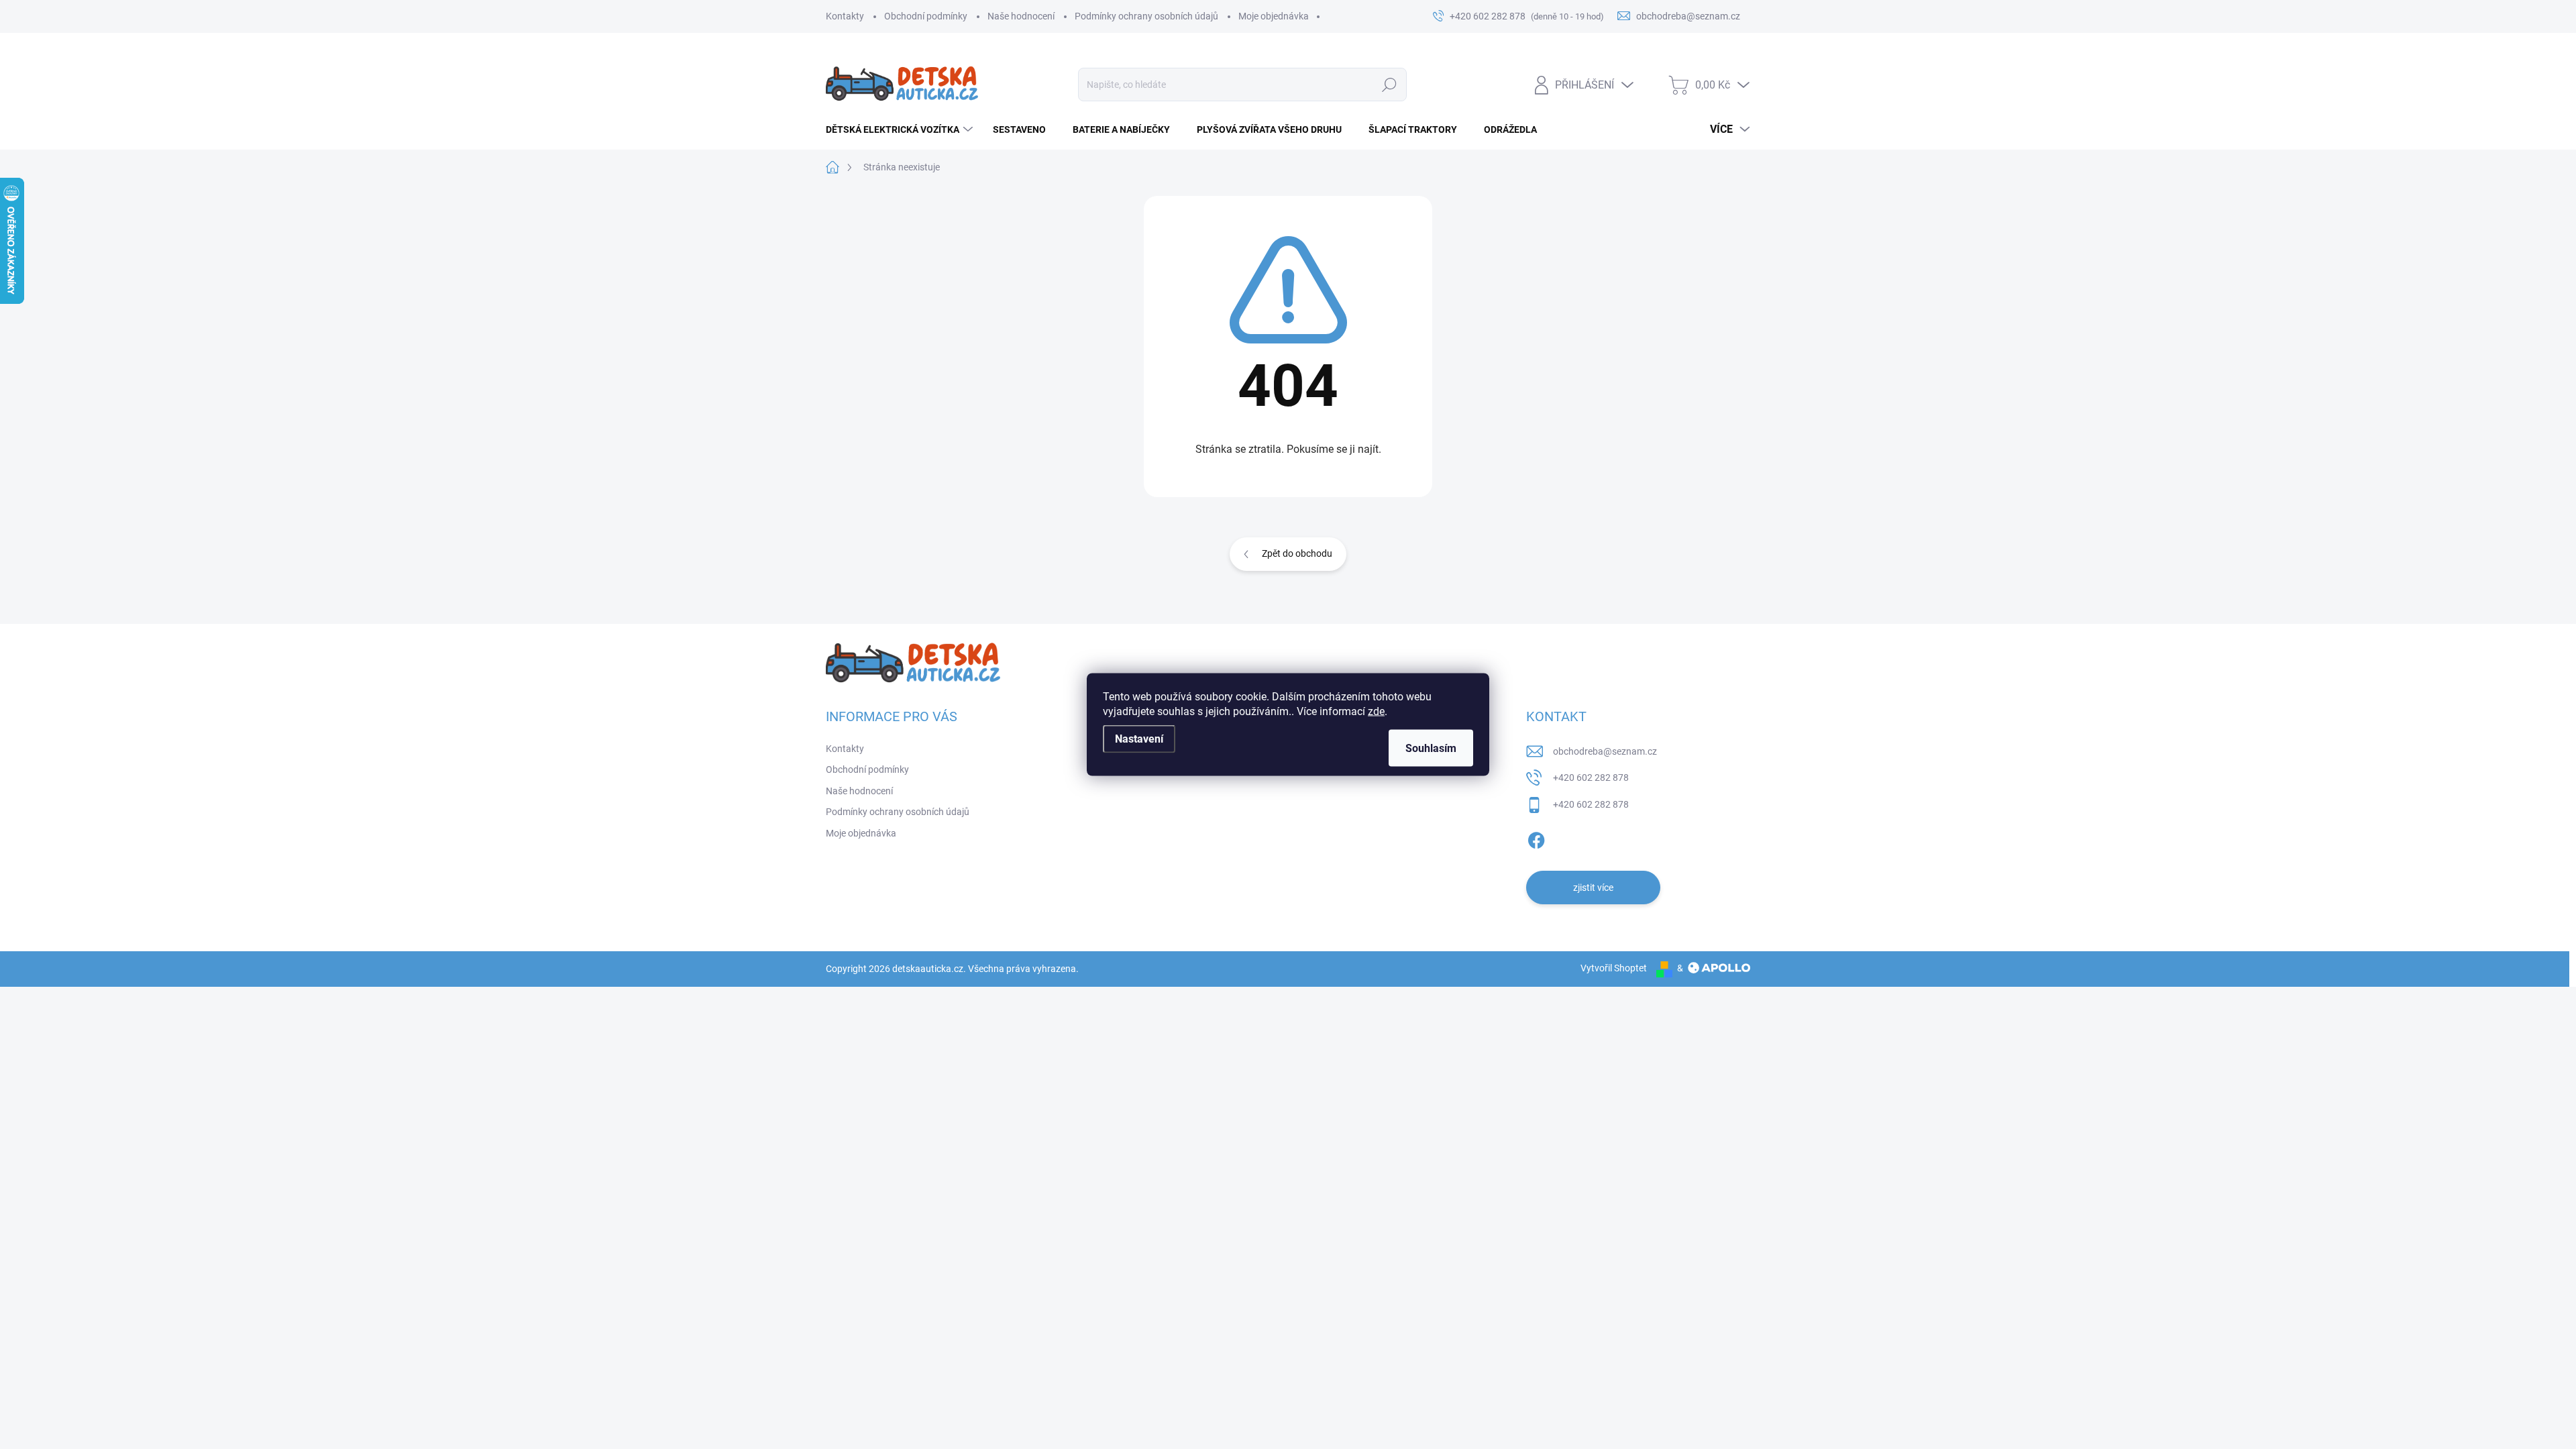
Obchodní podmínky (926, 16)
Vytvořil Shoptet (1614, 968)
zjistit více (1593, 888)
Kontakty (845, 16)
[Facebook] (1536, 838)
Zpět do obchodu (1297, 553)
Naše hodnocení (1021, 16)
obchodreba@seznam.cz (1605, 751)
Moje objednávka (1274, 16)
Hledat (1390, 85)
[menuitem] (901, 129)
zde (1376, 711)
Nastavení (1139, 739)
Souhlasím (1431, 748)
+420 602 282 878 (1591, 777)
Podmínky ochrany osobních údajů (1146, 16)
